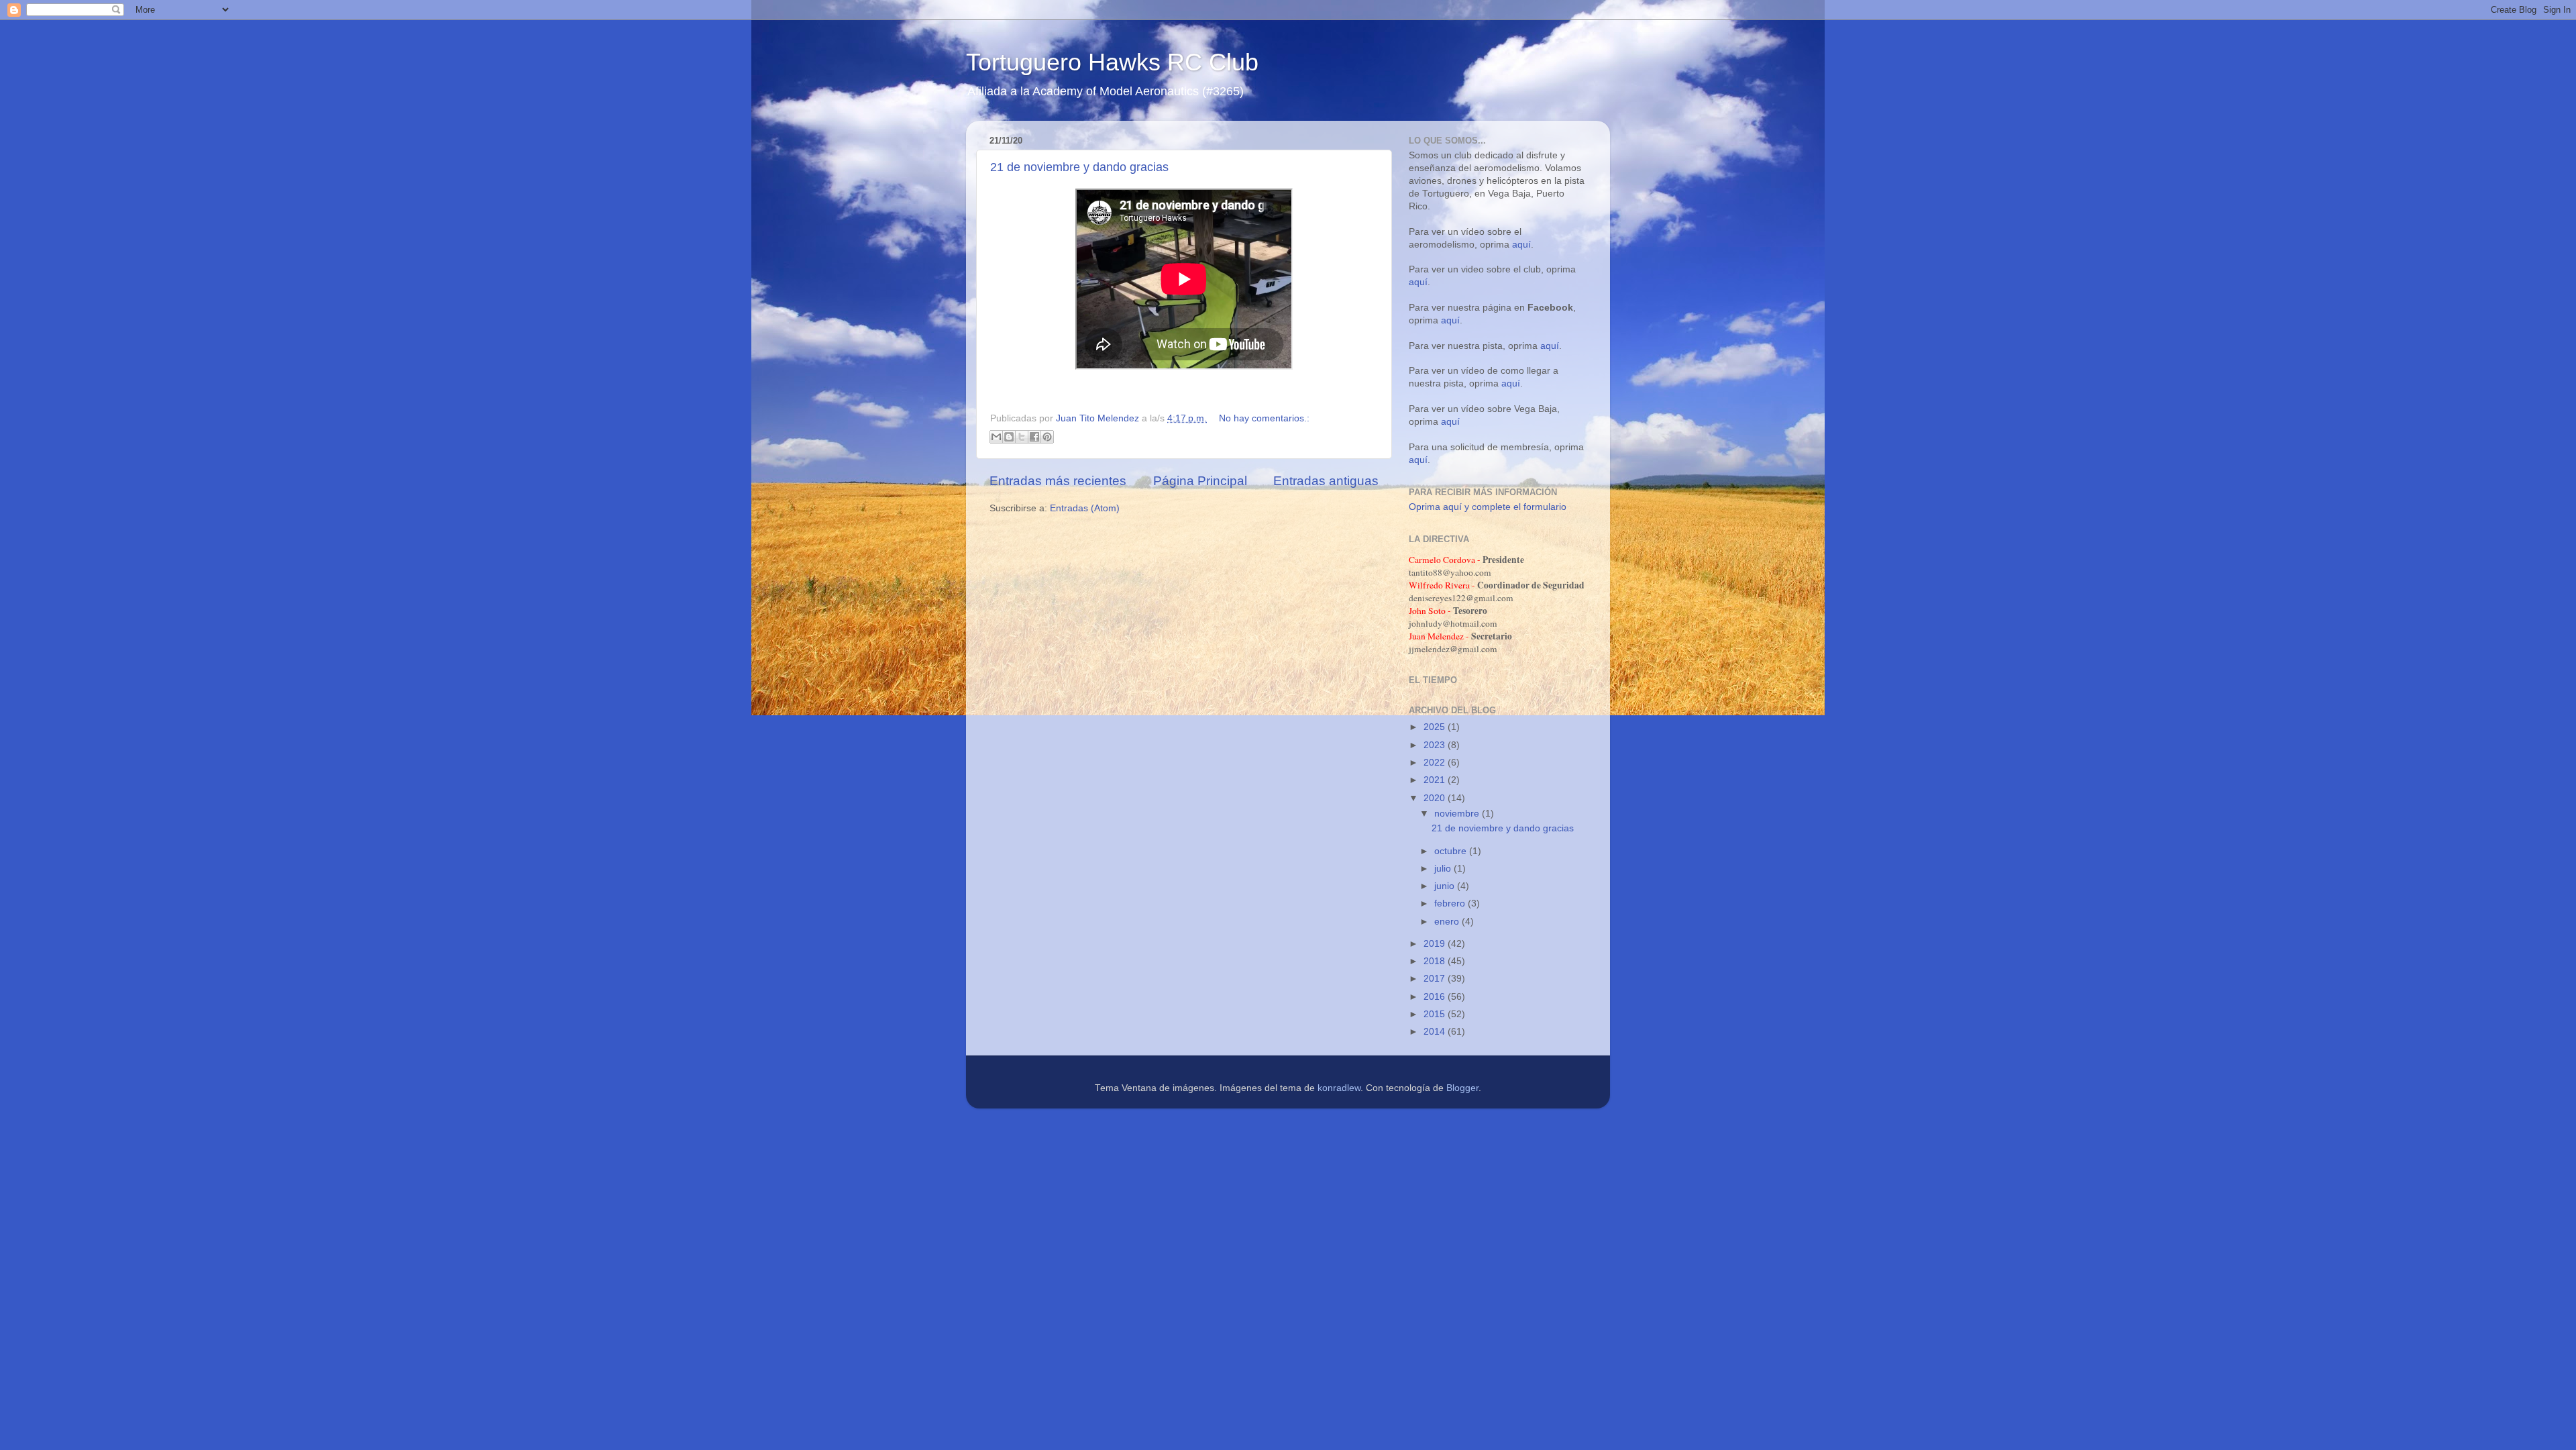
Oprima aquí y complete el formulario (1488, 507)
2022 (1436, 763)
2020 (1436, 798)
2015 (1436, 1014)
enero (1448, 922)
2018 (1436, 961)
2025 (1436, 727)
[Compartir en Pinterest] (1047, 437)
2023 (1436, 745)
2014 (1436, 1032)
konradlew (1339, 1088)
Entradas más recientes (1058, 481)
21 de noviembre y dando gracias (1079, 167)
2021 (1436, 780)
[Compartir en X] (1022, 437)
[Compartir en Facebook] (1034, 437)
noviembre (1458, 814)
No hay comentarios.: (1264, 418)
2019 (1436, 944)
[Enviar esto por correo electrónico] (996, 437)
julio (1444, 869)
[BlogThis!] (1009, 437)
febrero (1451, 903)
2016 (1436, 997)
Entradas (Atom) (1085, 508)
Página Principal (1200, 481)
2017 (1436, 979)
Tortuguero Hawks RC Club (1112, 62)
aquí (1521, 245)
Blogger (1462, 1088)
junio (1446, 886)
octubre (1452, 851)
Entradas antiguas (1326, 481)
